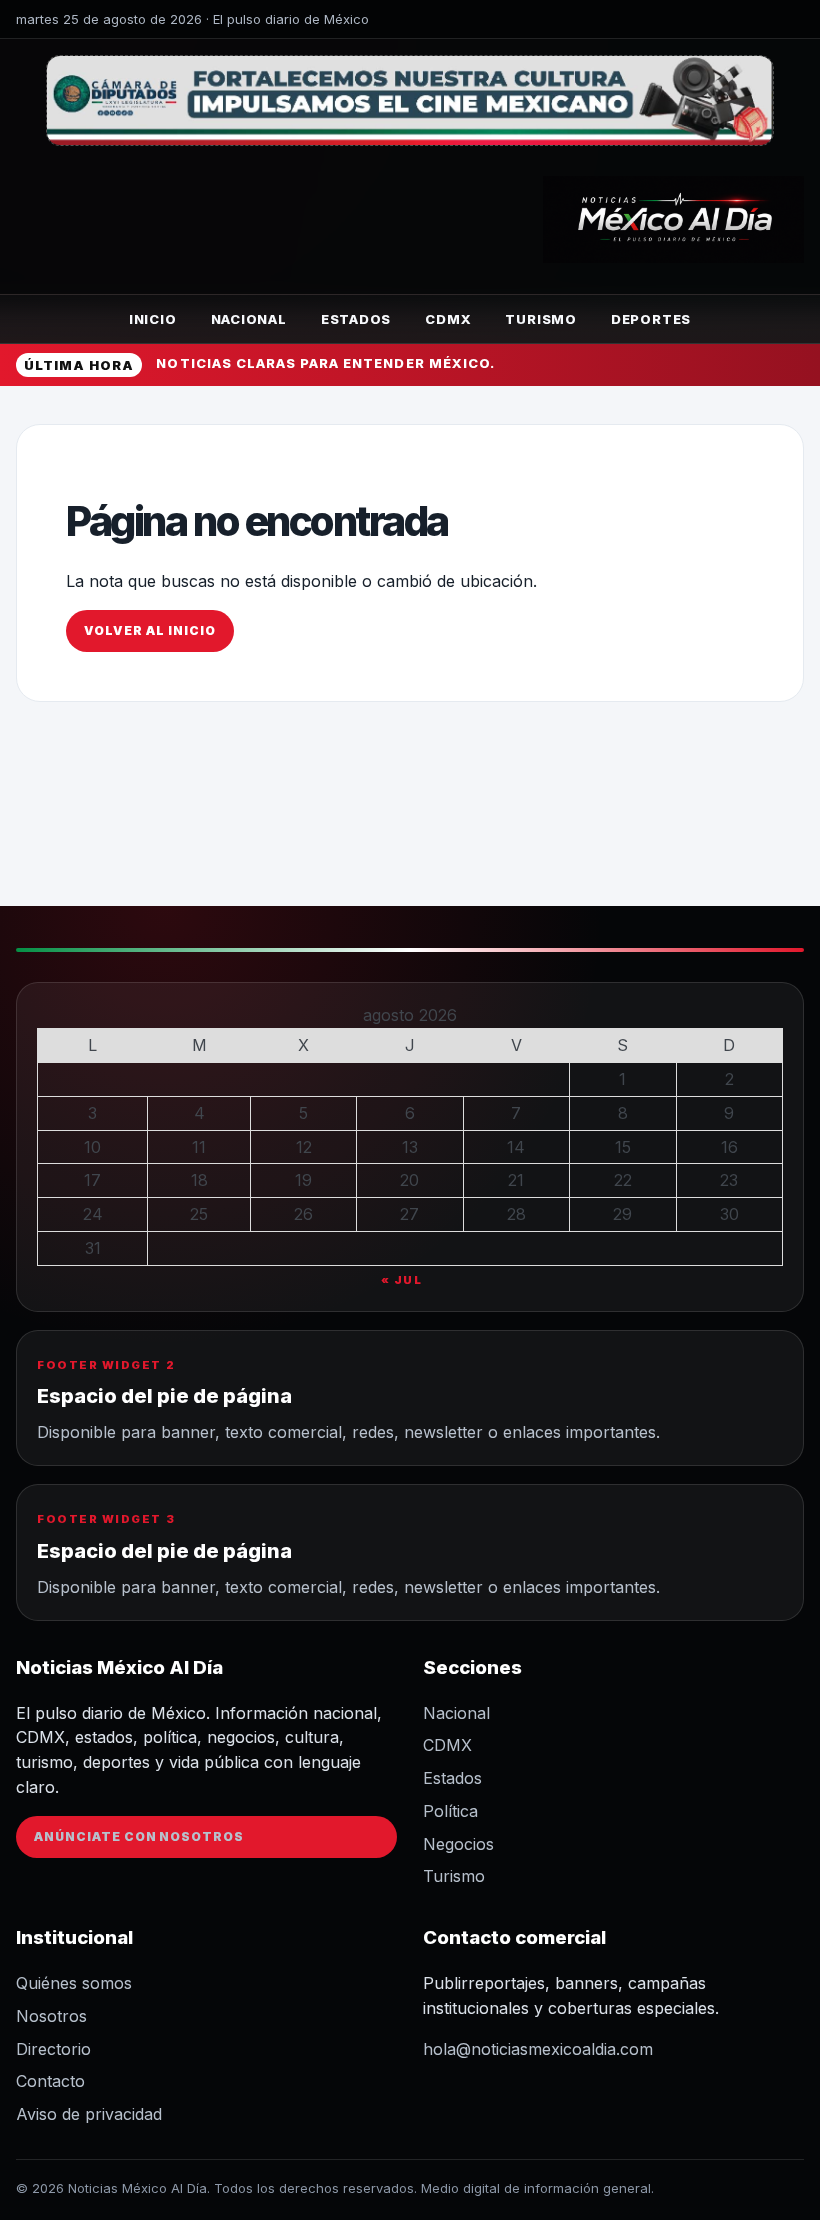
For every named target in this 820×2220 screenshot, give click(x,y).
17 (92, 1180)
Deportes (651, 319)
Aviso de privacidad (89, 2114)
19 (303, 1180)
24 (93, 1214)
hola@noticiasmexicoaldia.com (538, 2049)
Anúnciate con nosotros (139, 1836)
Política (450, 1811)
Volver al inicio (149, 630)
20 (409, 1180)
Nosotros (51, 2016)
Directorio (53, 2049)
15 (623, 1147)
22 (623, 1180)
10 (92, 1147)
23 (729, 1180)
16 (729, 1147)
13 (410, 1147)
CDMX (448, 319)
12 (304, 1147)
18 (199, 1180)
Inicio (153, 319)
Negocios (458, 1844)
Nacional (249, 319)
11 (199, 1147)
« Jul (402, 1280)
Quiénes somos (74, 1983)
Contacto (50, 2081)
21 (516, 1180)
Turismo (540, 319)
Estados (356, 319)
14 (516, 1147)
